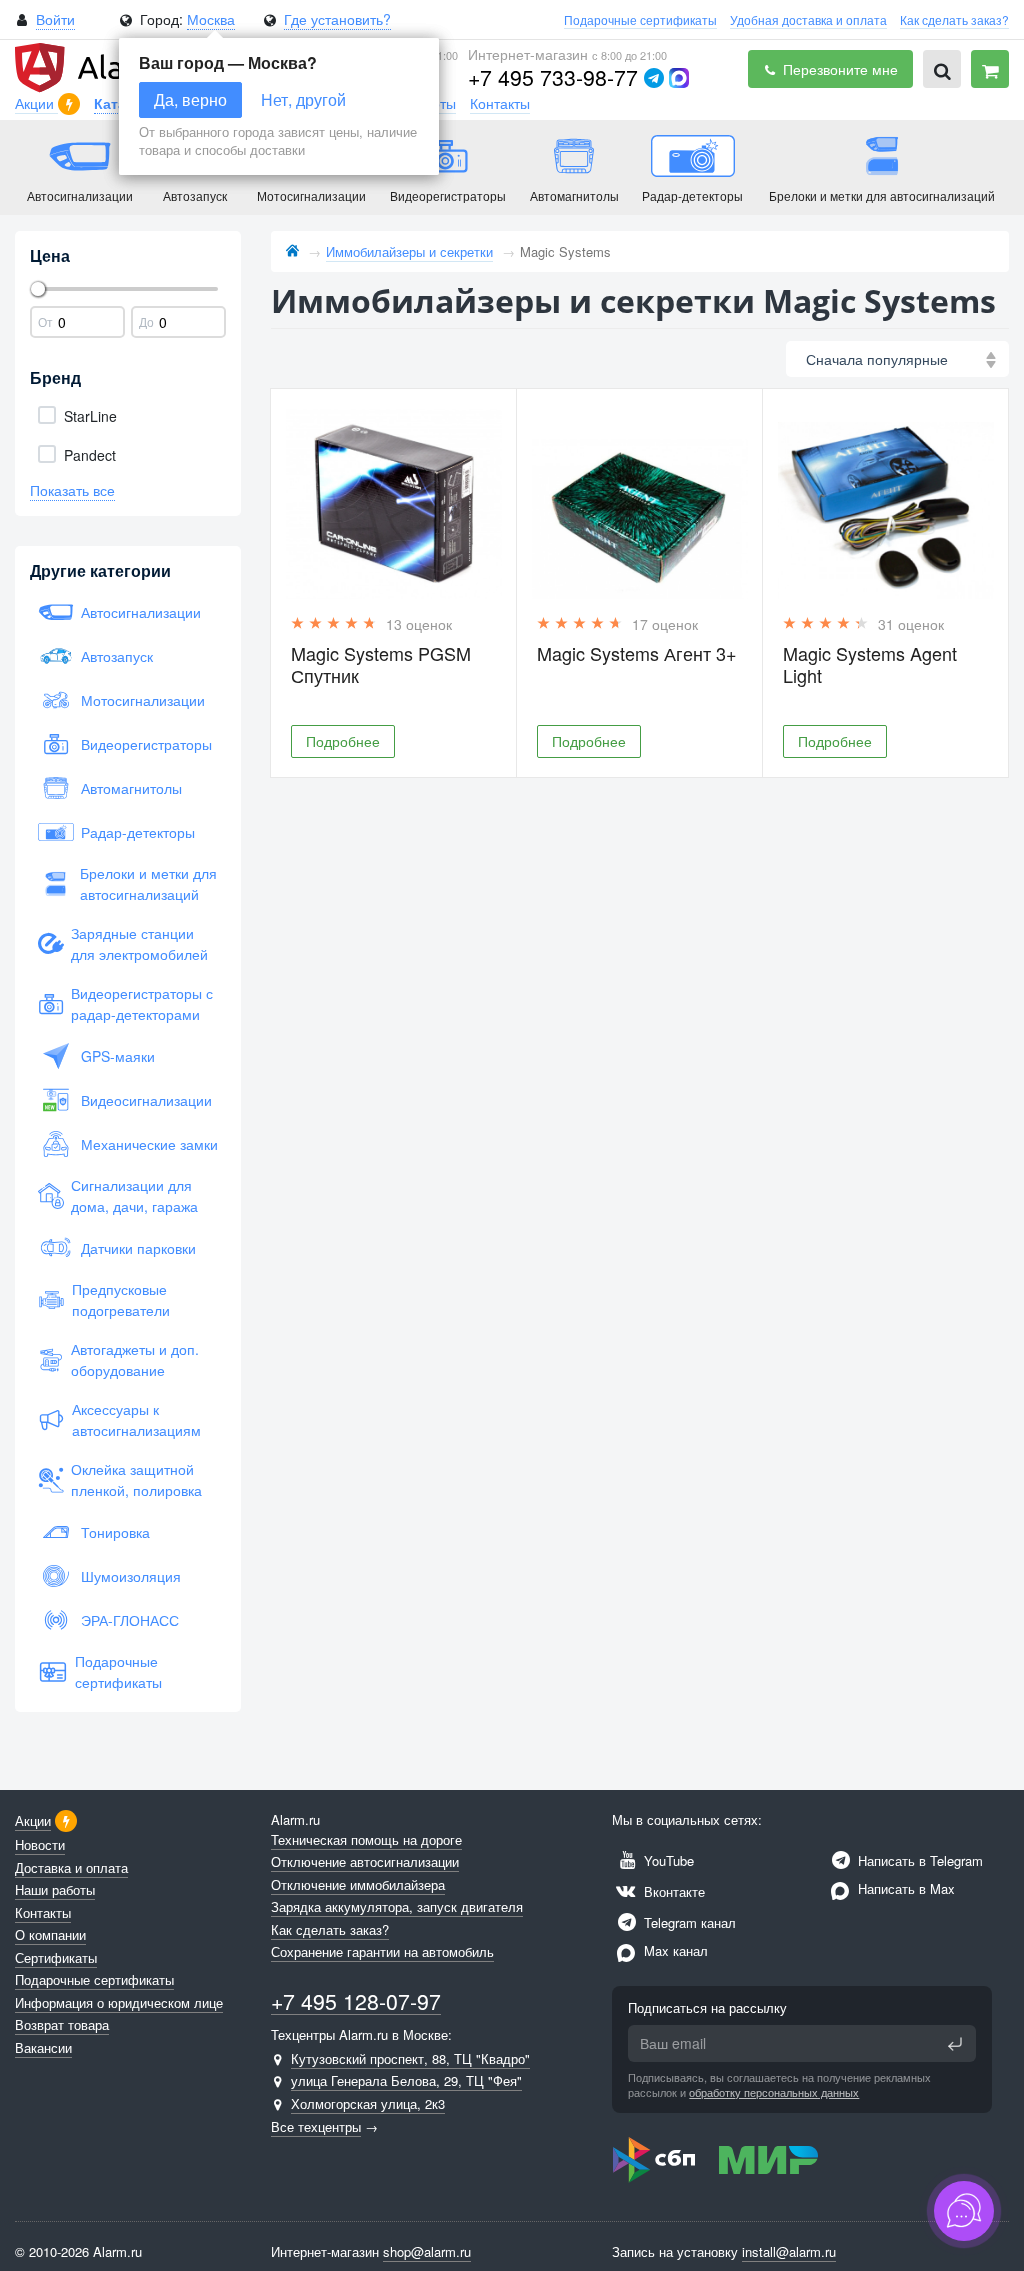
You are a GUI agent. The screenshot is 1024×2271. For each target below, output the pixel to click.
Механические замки (149, 1144)
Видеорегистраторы (146, 744)
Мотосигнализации (143, 700)
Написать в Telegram (918, 1860)
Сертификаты (56, 1957)
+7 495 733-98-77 (553, 77)
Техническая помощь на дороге (366, 1839)
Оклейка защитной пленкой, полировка (136, 1479)
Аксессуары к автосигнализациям (136, 1419)
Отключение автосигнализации (365, 1861)
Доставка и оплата (71, 1867)
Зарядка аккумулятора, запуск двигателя (397, 1906)
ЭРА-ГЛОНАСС (130, 1620)
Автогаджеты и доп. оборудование (135, 1359)
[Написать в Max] (679, 78)
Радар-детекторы (138, 832)
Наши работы (55, 1889)
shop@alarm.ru (427, 2251)
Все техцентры (316, 2126)
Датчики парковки (138, 1248)
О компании (50, 1934)
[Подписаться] (955, 2044)
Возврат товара (62, 2024)
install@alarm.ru (789, 2251)
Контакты (500, 103)
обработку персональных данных (774, 2092)
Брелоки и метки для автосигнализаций (148, 883)
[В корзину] (990, 69)
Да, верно (190, 99)
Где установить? (337, 19)
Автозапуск (117, 656)
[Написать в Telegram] (654, 78)
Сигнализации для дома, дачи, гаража (134, 1195)
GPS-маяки (118, 1056)
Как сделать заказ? (954, 19)
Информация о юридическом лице (119, 2002)
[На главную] (292, 251)
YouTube (667, 1860)
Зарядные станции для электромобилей (139, 943)
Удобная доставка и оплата (808, 19)
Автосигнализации (141, 612)
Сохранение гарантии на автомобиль (382, 1951)
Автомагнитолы (131, 788)
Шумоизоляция (131, 1576)
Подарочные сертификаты (640, 19)
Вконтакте (672, 1891)
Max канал (674, 1950)
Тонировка (115, 1532)
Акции (36, 103)
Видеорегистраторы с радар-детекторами (142, 1003)
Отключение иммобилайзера (358, 1884)
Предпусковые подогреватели (121, 1299)
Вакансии (43, 2047)
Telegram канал (688, 1922)
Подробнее (343, 741)
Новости (40, 1844)
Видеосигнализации (146, 1100)
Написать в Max (904, 1888)
